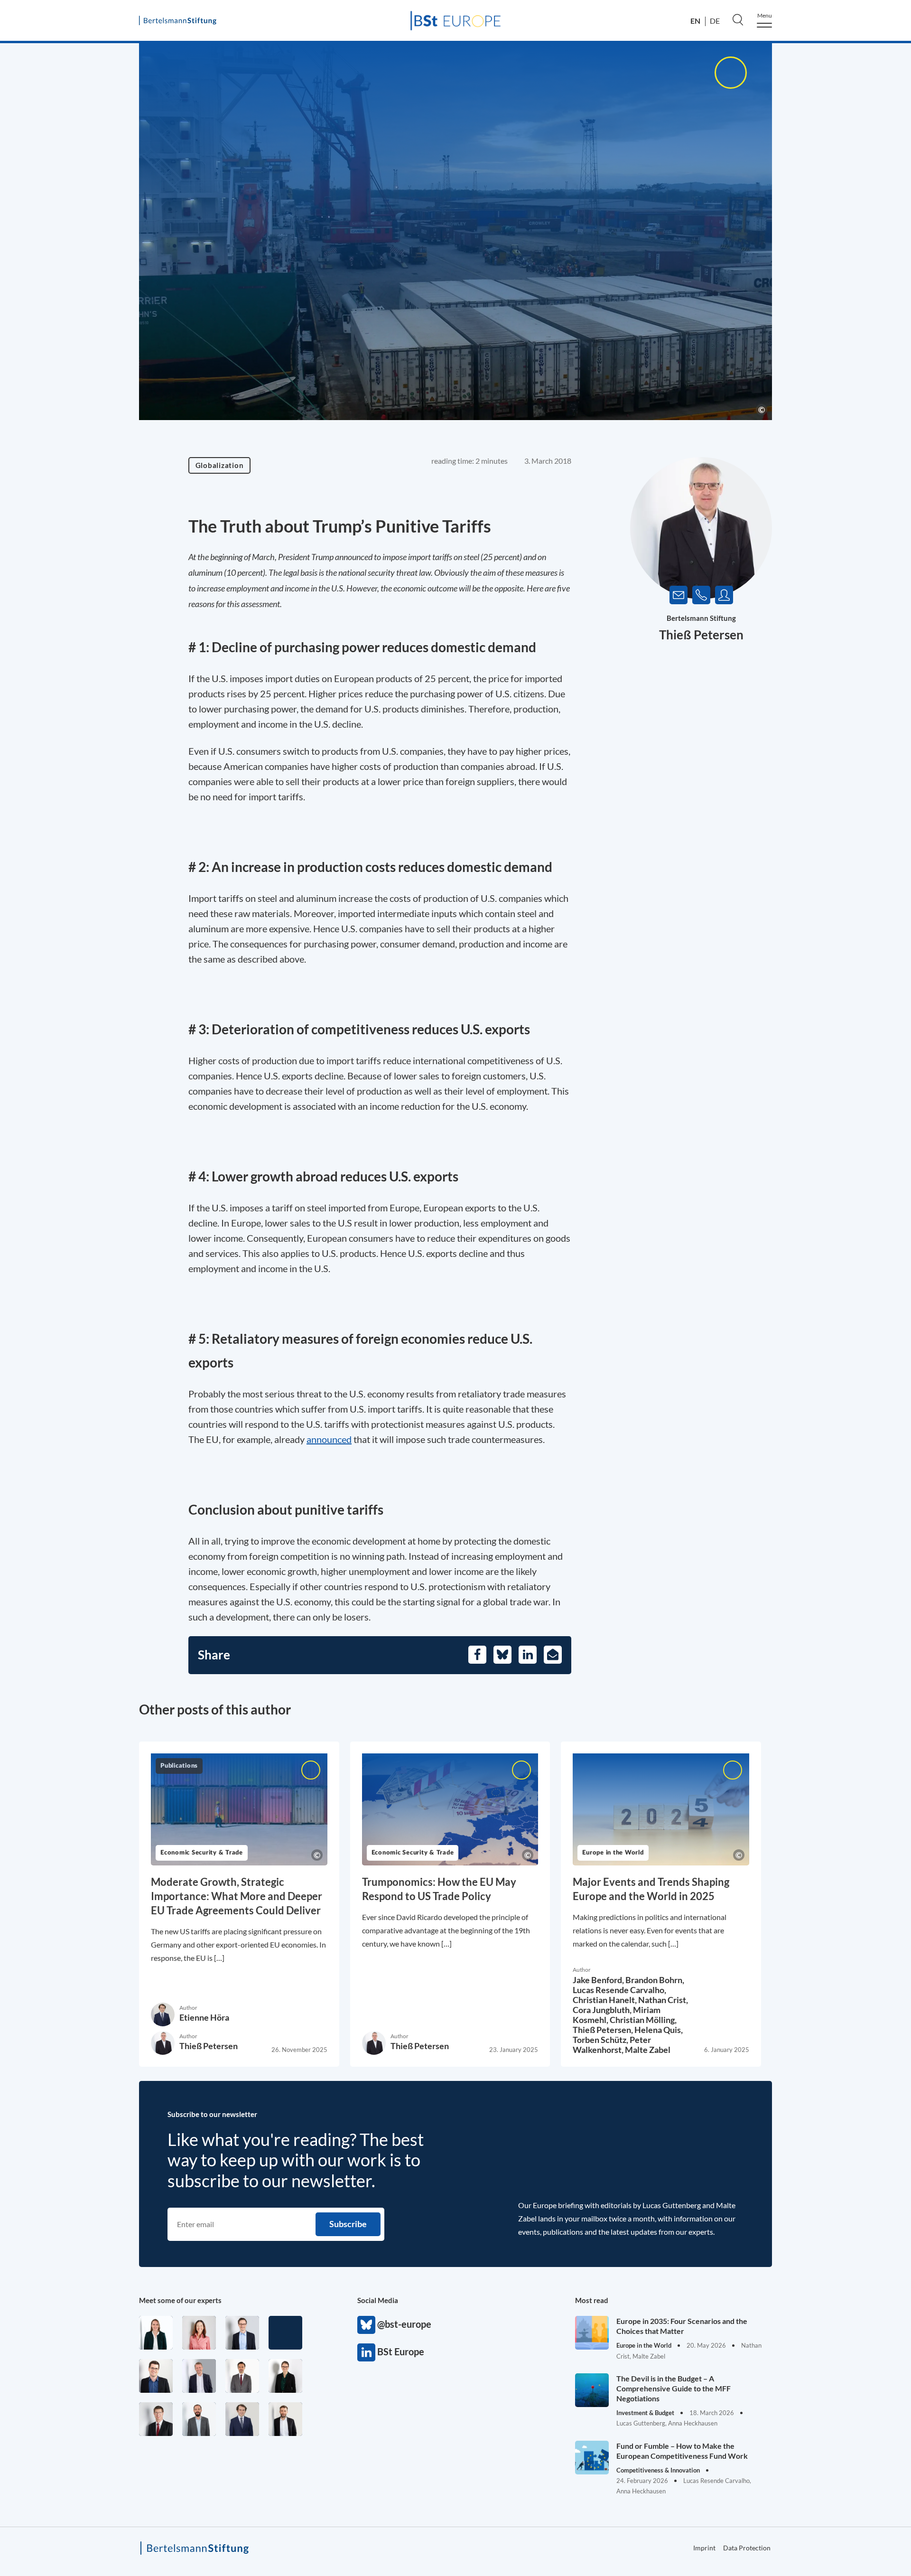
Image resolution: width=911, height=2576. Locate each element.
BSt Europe (366, 2352)
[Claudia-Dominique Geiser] (156, 2333)
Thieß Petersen (701, 635)
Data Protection (747, 2548)
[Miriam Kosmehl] (199, 2333)
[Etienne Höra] (242, 2419)
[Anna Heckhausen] (285, 2376)
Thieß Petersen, (604, 2030)
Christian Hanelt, (605, 2000)
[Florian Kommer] (242, 2333)
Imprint (704, 2548)
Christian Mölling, (643, 2020)
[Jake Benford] (285, 2419)
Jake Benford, (599, 1980)
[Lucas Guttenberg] (199, 2419)
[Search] (738, 19)
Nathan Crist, (663, 2000)
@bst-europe (366, 2325)
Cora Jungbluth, (603, 2010)
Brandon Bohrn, (655, 1980)
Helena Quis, (659, 2030)
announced (329, 1439)
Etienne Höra (204, 2017)
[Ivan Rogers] (285, 2333)
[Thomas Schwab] (156, 2376)
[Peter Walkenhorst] (156, 2419)
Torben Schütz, (601, 2040)
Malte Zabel (648, 2050)
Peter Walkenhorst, (612, 2045)
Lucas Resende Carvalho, (619, 1990)
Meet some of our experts (180, 2300)
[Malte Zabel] (199, 2376)
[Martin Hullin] (242, 2376)
